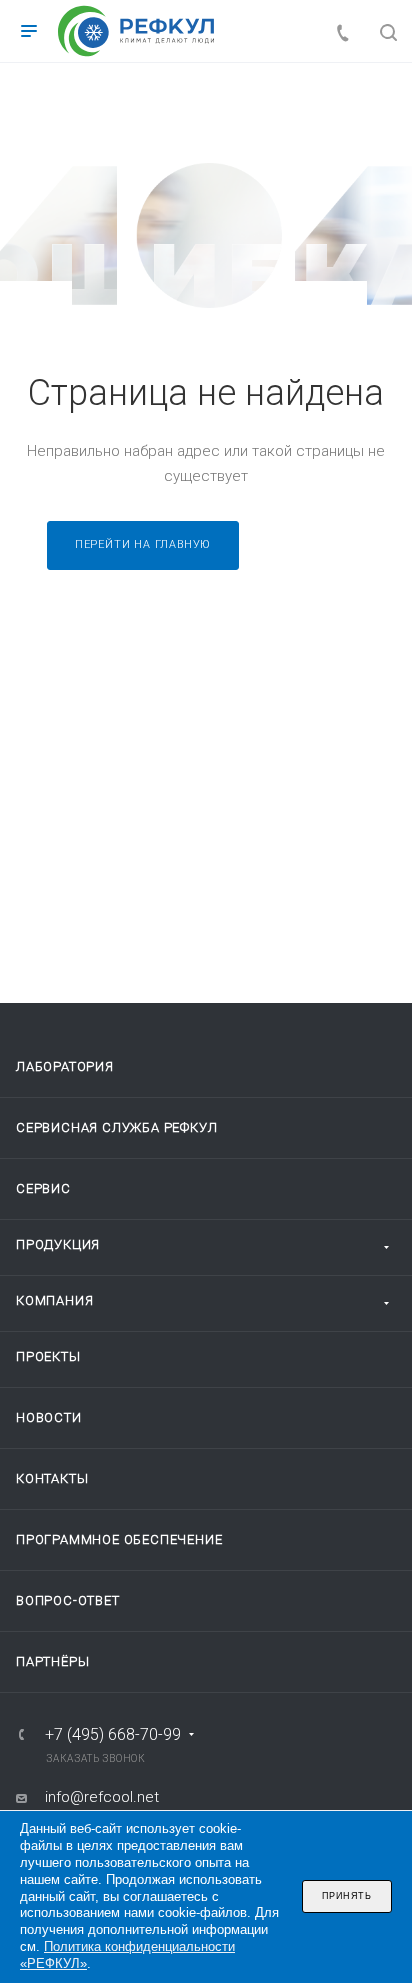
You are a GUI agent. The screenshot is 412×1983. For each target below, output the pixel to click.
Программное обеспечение (119, 1539)
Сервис (43, 1188)
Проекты (48, 1356)
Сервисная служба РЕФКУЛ (116, 1127)
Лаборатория (65, 1066)
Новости (49, 1417)
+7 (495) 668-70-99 (113, 1735)
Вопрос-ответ (68, 1600)
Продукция (58, 1244)
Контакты (52, 1478)
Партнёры (52, 1661)
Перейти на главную (143, 544)
